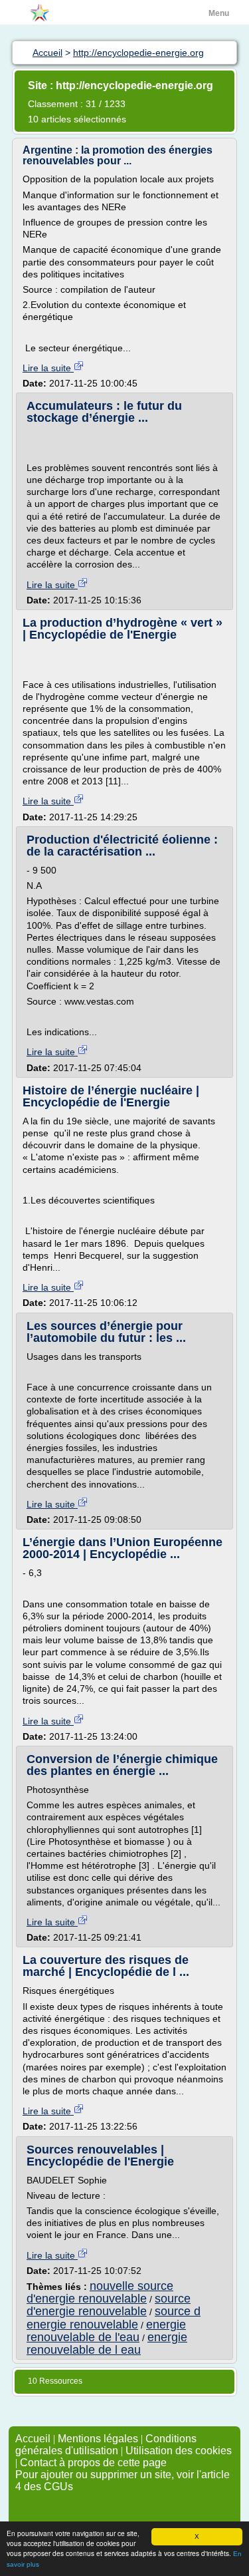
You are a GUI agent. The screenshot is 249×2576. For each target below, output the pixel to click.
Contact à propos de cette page (93, 2463)
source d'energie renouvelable (109, 2305)
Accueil (33, 2439)
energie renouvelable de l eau (107, 2343)
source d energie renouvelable (114, 2318)
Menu (219, 13)
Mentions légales (98, 2439)
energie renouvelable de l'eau (106, 2331)
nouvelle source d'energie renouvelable (100, 2292)
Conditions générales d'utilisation (106, 2445)
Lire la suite (48, 368)
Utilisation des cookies (179, 2451)
